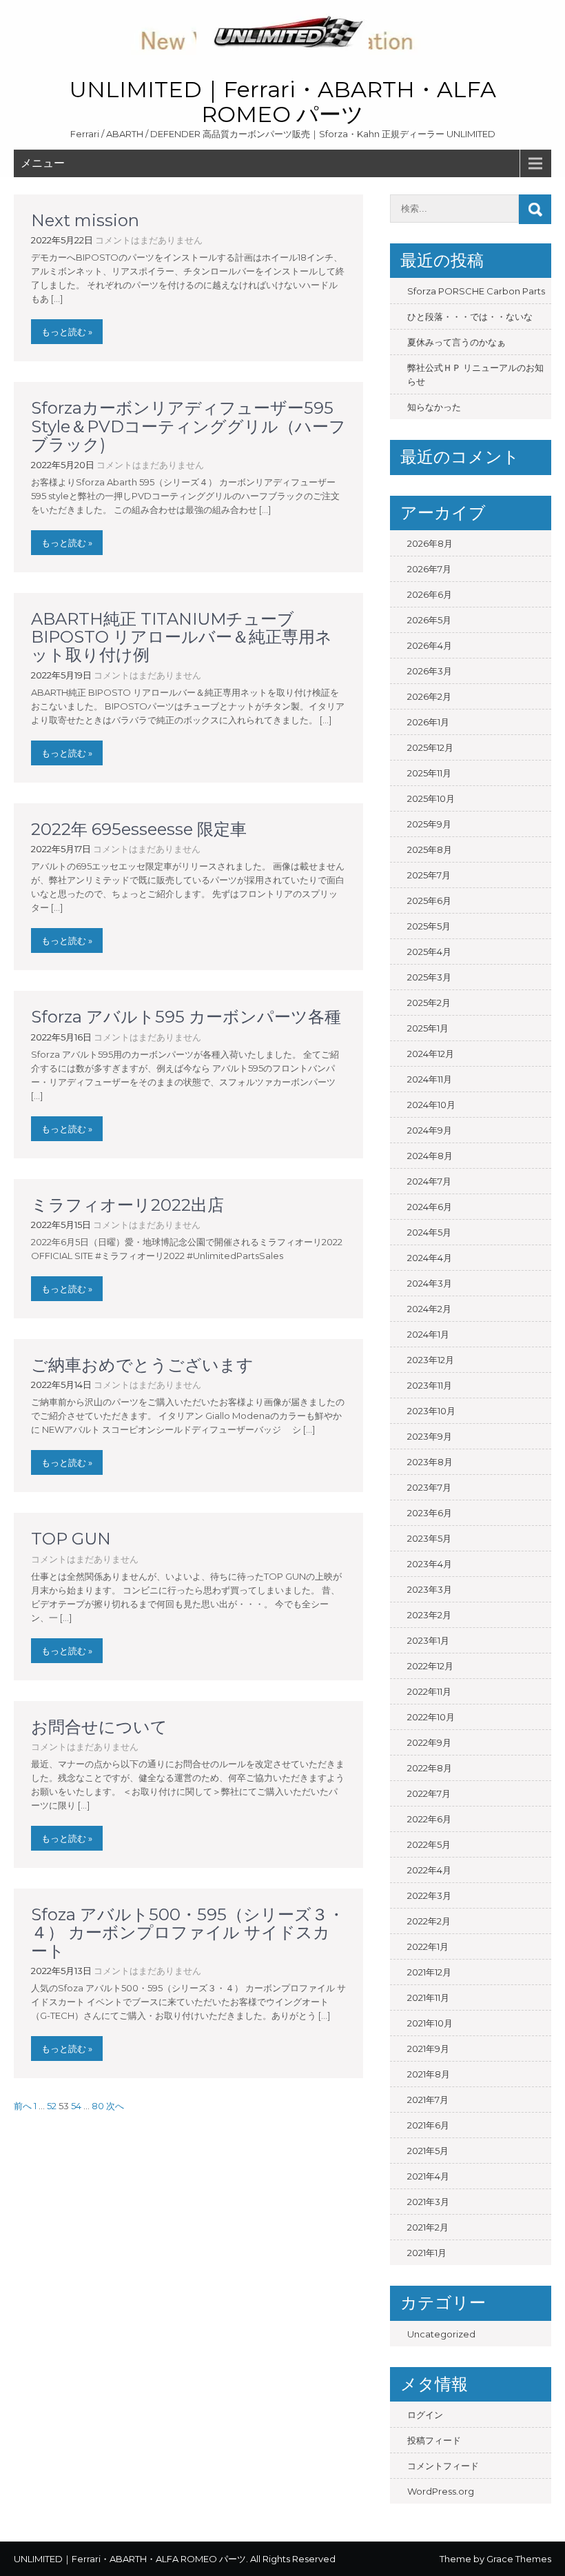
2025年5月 (429, 926)
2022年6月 (429, 1819)
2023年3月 (430, 1589)
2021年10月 (430, 2023)
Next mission (85, 220)
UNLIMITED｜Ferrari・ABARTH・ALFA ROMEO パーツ (283, 102)
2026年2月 (429, 696)
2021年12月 (429, 1972)
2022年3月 (429, 1895)
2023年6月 (430, 1513)
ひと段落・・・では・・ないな (470, 316)
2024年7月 (429, 1181)
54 (76, 2106)
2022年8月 (430, 1768)
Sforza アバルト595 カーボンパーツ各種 (186, 1017)
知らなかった (434, 407)
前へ (23, 2106)
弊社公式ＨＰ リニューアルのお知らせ (475, 374)
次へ (115, 2106)
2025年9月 (429, 824)
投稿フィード (434, 2440)
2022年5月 (429, 1844)
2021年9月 (428, 2049)
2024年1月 (428, 1334)
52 (52, 2106)
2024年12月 (431, 1054)
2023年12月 (431, 1360)
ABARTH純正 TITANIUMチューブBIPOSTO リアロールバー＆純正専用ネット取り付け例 (182, 637)
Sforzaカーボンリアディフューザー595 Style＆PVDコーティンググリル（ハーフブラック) (188, 426)
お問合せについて (99, 1727)
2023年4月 (430, 1564)
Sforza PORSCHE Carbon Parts (476, 291)
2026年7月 (429, 569)
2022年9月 (429, 1742)
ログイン (425, 2415)
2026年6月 (430, 594)
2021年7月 (428, 2100)
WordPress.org (441, 2491)
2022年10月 (431, 1717)
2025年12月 (430, 747)
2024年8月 (430, 1156)
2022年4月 (429, 1870)
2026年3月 (430, 671)
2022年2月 (429, 1921)
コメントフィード (443, 2466)
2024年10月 (431, 1105)
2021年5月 (428, 2151)
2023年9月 (430, 1436)
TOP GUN (71, 1539)
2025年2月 (429, 1003)
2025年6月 (429, 900)
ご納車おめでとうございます (142, 1365)
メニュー (43, 163)
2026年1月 (428, 722)
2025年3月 (429, 977)
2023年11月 (430, 1385)
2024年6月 (430, 1207)
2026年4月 (430, 645)
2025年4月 (429, 952)
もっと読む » (67, 332)
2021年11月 (428, 1998)
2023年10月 (431, 1411)
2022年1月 (428, 1946)
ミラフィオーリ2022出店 (127, 1205)
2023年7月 (429, 1487)
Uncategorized (441, 2334)
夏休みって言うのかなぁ (456, 342)
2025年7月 (429, 875)
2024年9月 (430, 1130)
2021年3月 (428, 2202)
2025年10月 (431, 798)
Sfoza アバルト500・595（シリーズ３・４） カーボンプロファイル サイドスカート (188, 1933)
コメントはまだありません (149, 240)
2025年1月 (428, 1028)
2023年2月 (429, 1615)
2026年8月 (430, 543)
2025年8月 (430, 849)
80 (98, 2106)
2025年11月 (429, 773)
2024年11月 (430, 1079)
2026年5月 (429, 620)
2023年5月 (429, 1538)
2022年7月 (429, 1793)
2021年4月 (428, 2176)
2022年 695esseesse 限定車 (139, 829)
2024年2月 (429, 1309)
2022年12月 (430, 1666)
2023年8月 (430, 1462)
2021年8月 (429, 2074)
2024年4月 (430, 1258)
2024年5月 (429, 1232)
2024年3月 (430, 1283)
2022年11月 (429, 1691)
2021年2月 (428, 2227)
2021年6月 (428, 2125)
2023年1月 (428, 1640)
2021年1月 (427, 2253)
